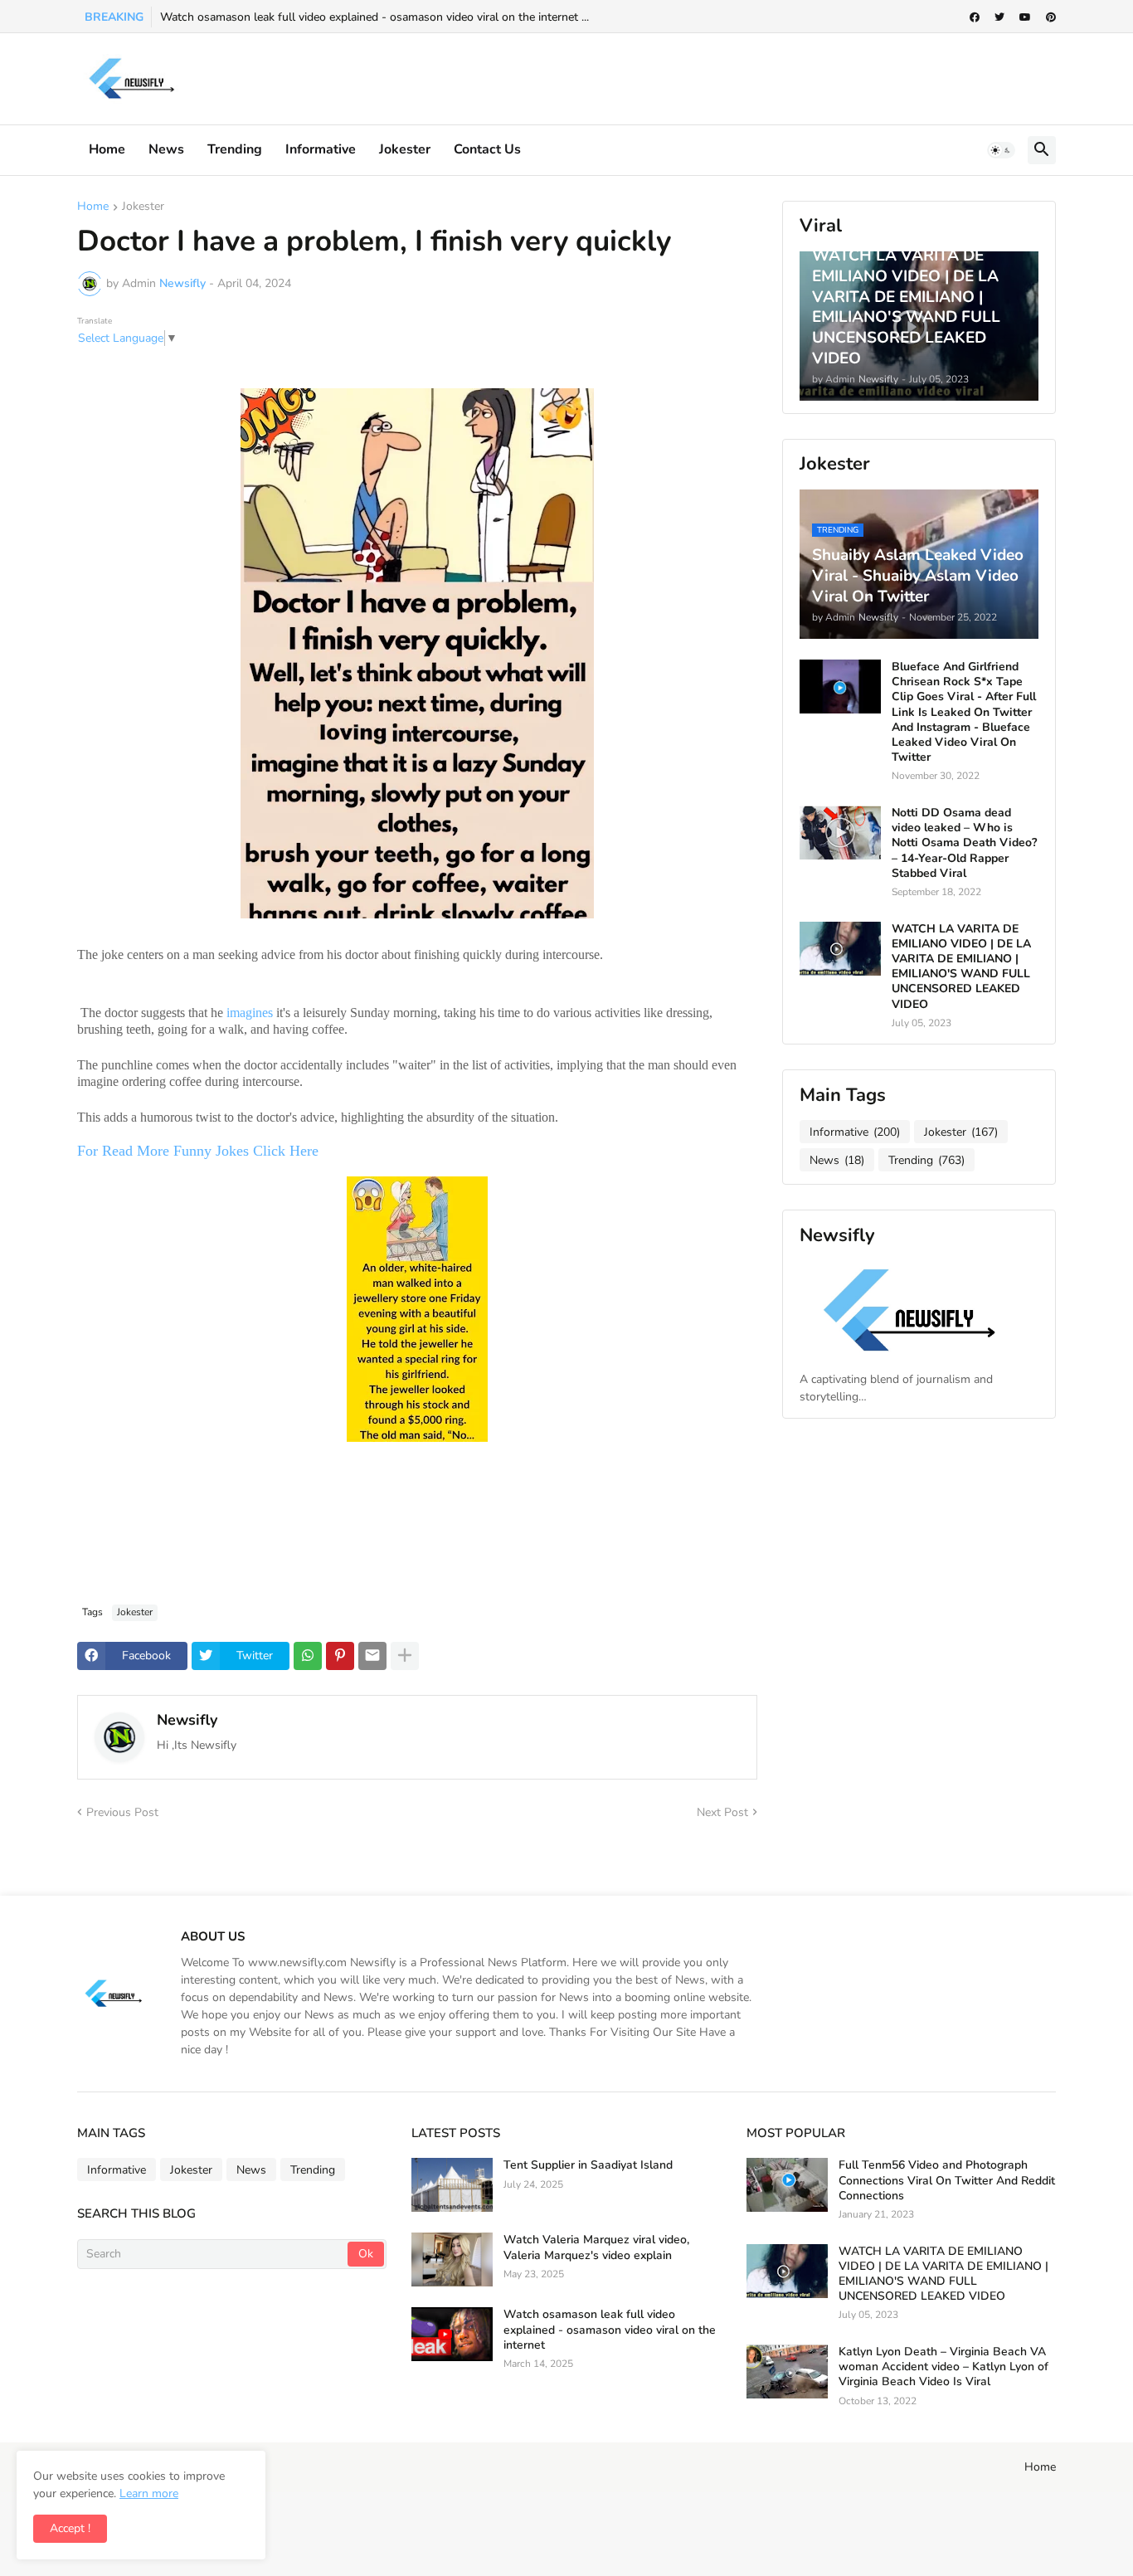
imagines (250, 1013)
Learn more (149, 2493)
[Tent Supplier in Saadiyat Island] (452, 2185)
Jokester (405, 149)
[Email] (372, 1656)
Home (107, 149)
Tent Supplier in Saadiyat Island (588, 2165)
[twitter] (999, 17)
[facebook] (975, 17)
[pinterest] (1051, 17)
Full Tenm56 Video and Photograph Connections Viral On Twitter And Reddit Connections (947, 2180)
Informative (855, 1132)
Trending (235, 149)
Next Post (722, 1812)
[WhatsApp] (308, 1656)
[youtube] (1025, 17)
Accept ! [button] (70, 2528)
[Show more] (405, 1656)
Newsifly (187, 1720)
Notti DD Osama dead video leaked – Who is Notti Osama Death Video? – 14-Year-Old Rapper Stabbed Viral (964, 843)
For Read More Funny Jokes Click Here (200, 1151)
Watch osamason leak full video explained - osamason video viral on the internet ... (374, 17)
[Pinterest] (340, 1656)
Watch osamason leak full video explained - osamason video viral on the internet (610, 2330)
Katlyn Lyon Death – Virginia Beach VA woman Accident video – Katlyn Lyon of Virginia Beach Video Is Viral (943, 2367)
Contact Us (487, 149)
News (166, 149)
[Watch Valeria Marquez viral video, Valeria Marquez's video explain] (452, 2259)
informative (321, 149)
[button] (1001, 150)
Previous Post (122, 1812)
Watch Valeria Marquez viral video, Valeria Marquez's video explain (596, 2247)
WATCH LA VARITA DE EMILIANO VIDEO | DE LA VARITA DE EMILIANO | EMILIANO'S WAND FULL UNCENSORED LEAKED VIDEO (961, 967)
